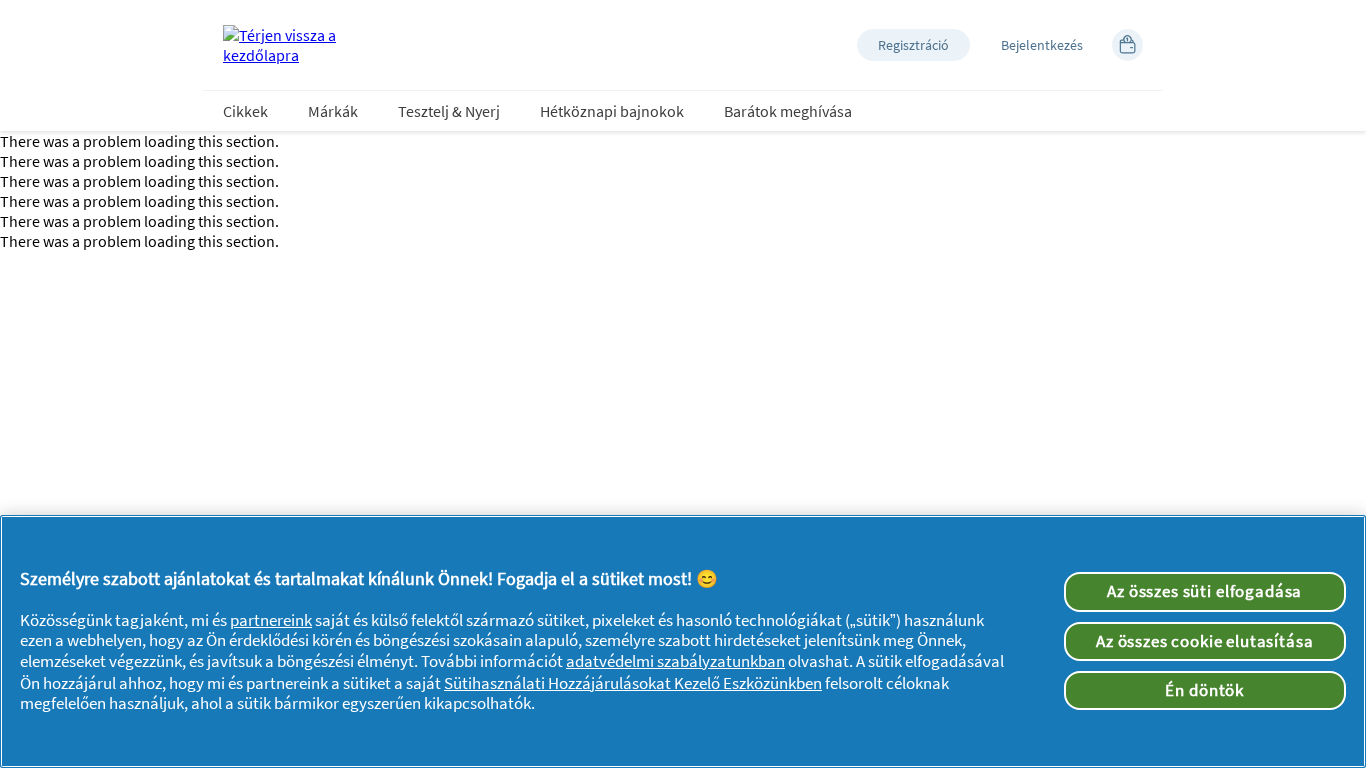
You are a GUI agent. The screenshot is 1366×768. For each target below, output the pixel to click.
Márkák (333, 111)
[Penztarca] (1127, 45)
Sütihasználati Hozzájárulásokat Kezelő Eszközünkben (633, 683)
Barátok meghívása (788, 111)
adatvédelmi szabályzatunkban (675, 661)
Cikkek (245, 111)
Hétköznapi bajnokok (612, 111)
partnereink (271, 620)
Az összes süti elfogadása (1204, 591)
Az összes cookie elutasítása (1205, 641)
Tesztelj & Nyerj (449, 111)
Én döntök (1204, 690)
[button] (913, 45)
